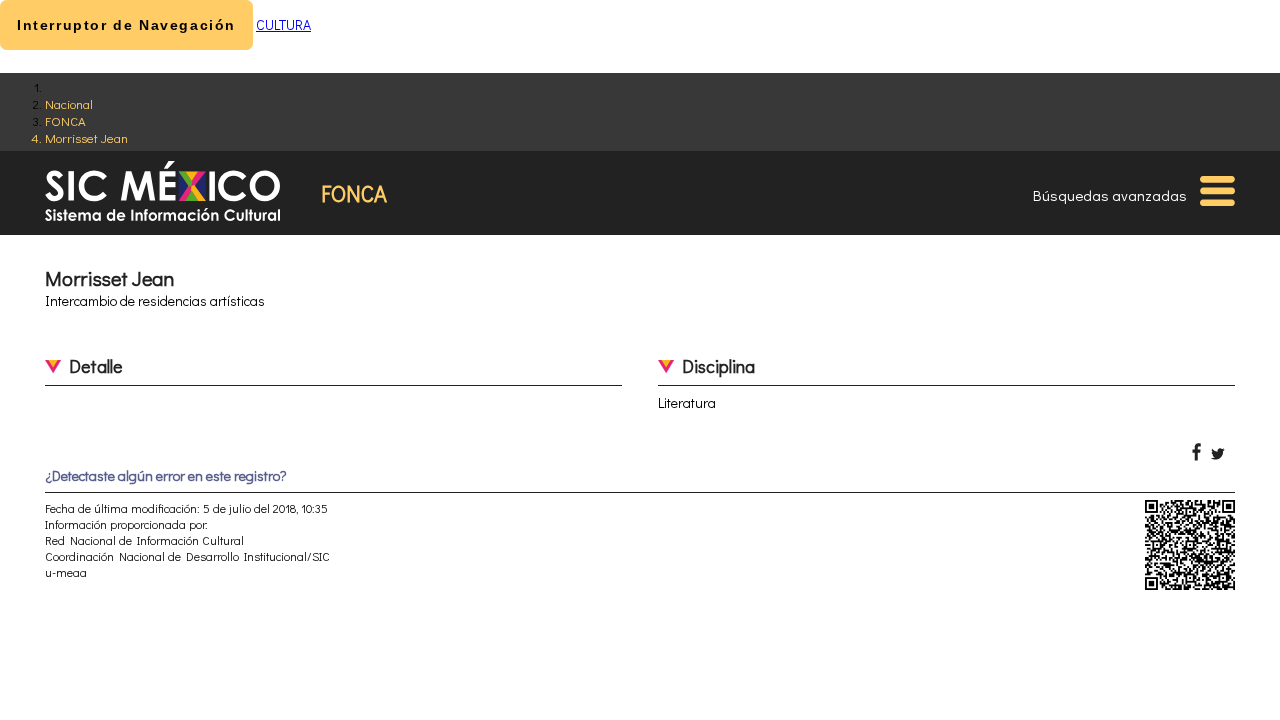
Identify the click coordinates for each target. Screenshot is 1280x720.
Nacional (69, 103)
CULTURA (283, 24)
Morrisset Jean (86, 137)
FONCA (65, 120)
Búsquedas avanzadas (1110, 195)
